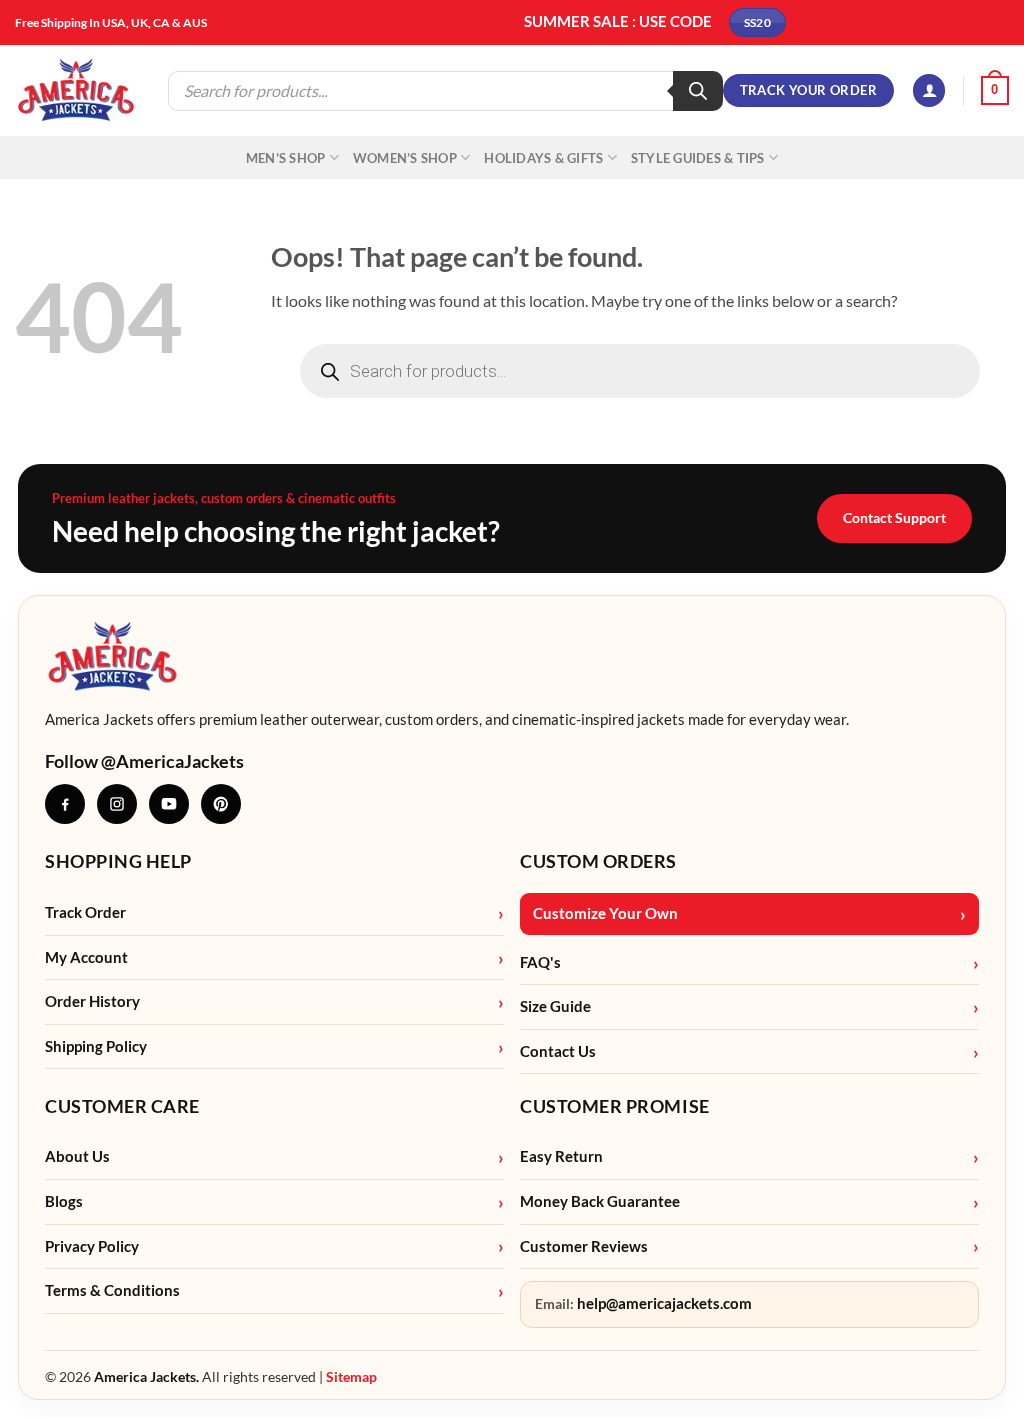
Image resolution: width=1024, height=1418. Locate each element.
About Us (77, 1156)
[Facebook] (65, 804)
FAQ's (540, 962)
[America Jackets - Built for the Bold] (76, 90)
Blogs (64, 1201)
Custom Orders (598, 861)
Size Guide (555, 1006)
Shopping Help (118, 861)
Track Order (85, 912)
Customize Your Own (605, 913)
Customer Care (122, 1106)
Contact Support (894, 517)
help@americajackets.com (664, 1303)
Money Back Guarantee (600, 1201)
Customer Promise (615, 1106)
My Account (86, 957)
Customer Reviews (584, 1246)
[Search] (698, 91)
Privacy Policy (92, 1246)
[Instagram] (117, 804)
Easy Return (561, 1156)
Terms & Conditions (112, 1290)
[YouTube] (169, 804)
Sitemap (351, 1376)
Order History (92, 1001)
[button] (929, 90)
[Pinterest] (221, 804)
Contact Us (558, 1051)
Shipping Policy (96, 1046)
